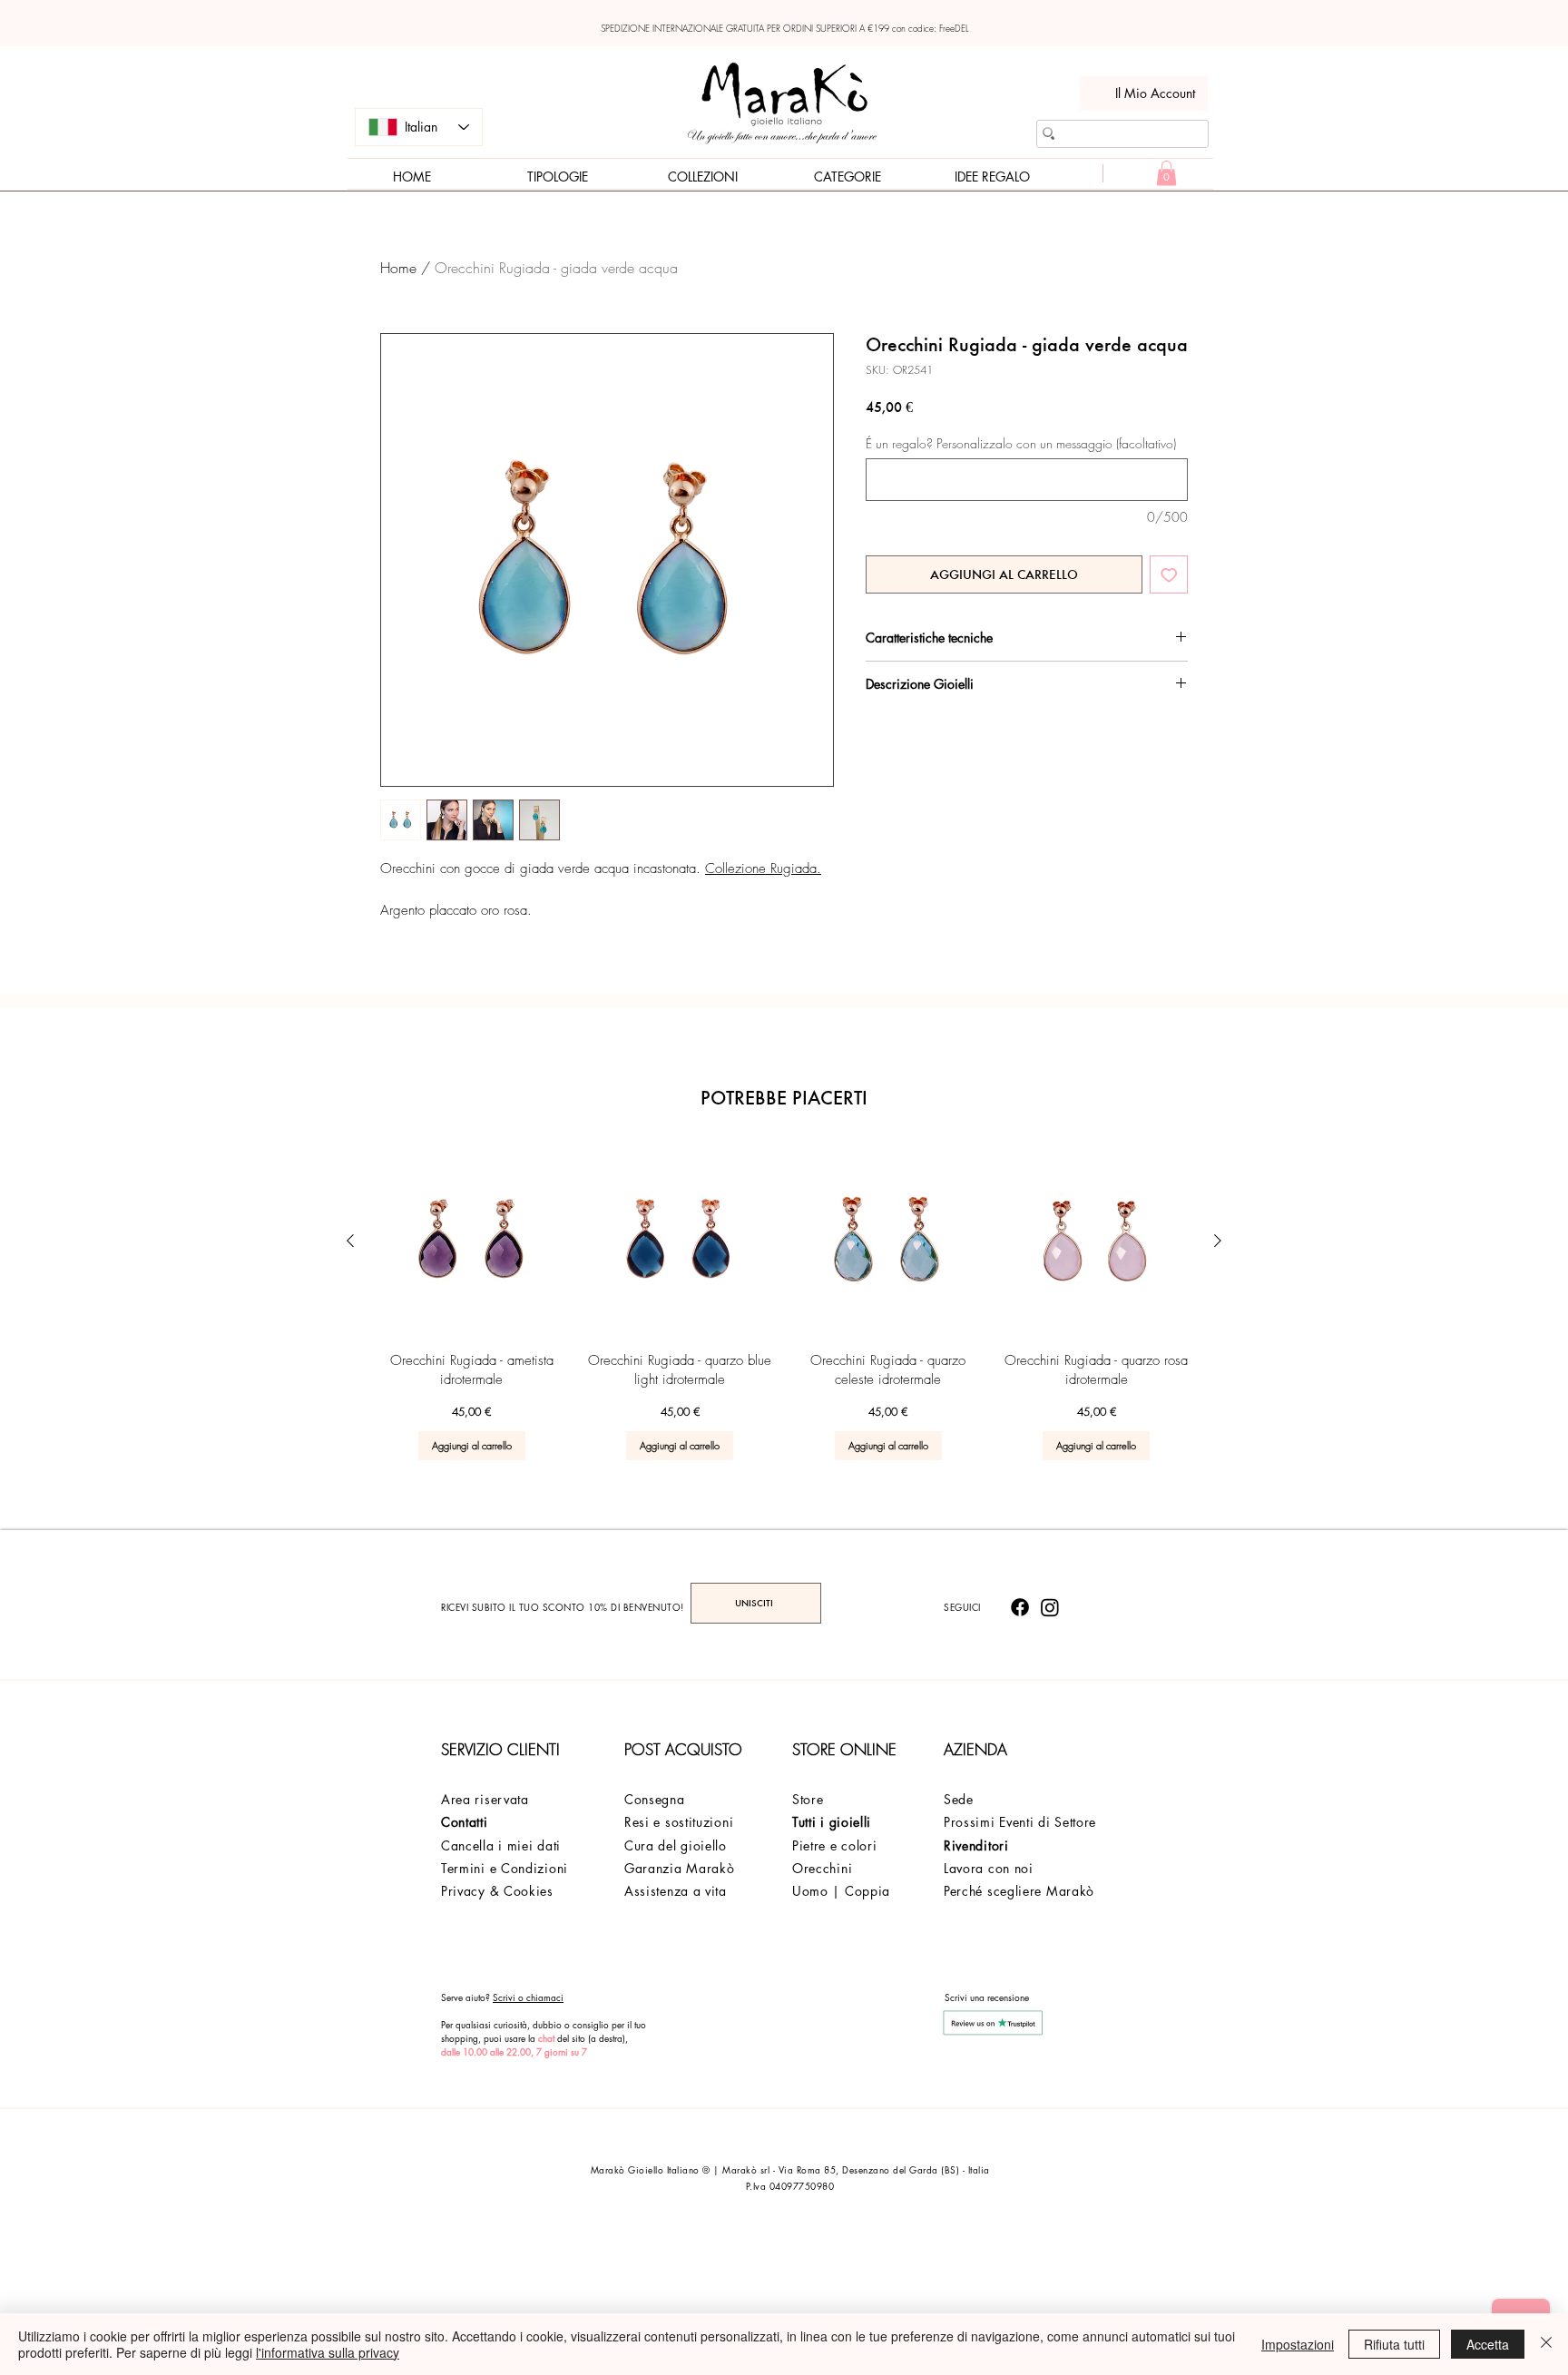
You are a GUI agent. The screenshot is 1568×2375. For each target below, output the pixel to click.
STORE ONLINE (844, 1749)
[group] (784, 1303)
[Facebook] (1020, 1607)
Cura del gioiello (676, 1845)
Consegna (655, 1799)
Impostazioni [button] (1298, 2344)
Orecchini (822, 1868)
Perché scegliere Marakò (1019, 1891)
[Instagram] (1050, 1607)
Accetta (1488, 2344)
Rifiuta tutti (1394, 2344)
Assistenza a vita (676, 1891)
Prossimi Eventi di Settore (1020, 1822)
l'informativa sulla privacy (328, 2352)
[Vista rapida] (472, 1241)
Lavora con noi (989, 1868)
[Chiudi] (1546, 2344)
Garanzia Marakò (680, 1868)
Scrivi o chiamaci (528, 1997)
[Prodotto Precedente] (350, 1241)
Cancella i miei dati (501, 1845)
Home (398, 268)
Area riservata (485, 1799)
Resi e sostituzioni (679, 1822)
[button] (1166, 173)
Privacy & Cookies (497, 1891)
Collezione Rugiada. (763, 869)
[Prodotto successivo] (1218, 1241)
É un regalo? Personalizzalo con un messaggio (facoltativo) (1021, 443)
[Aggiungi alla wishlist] (1169, 575)
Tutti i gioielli (832, 1822)
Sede (959, 1799)
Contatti (465, 1822)
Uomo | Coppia (841, 1891)
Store (808, 1799)
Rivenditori (976, 1845)
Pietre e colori (835, 1845)
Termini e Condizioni (505, 1868)
